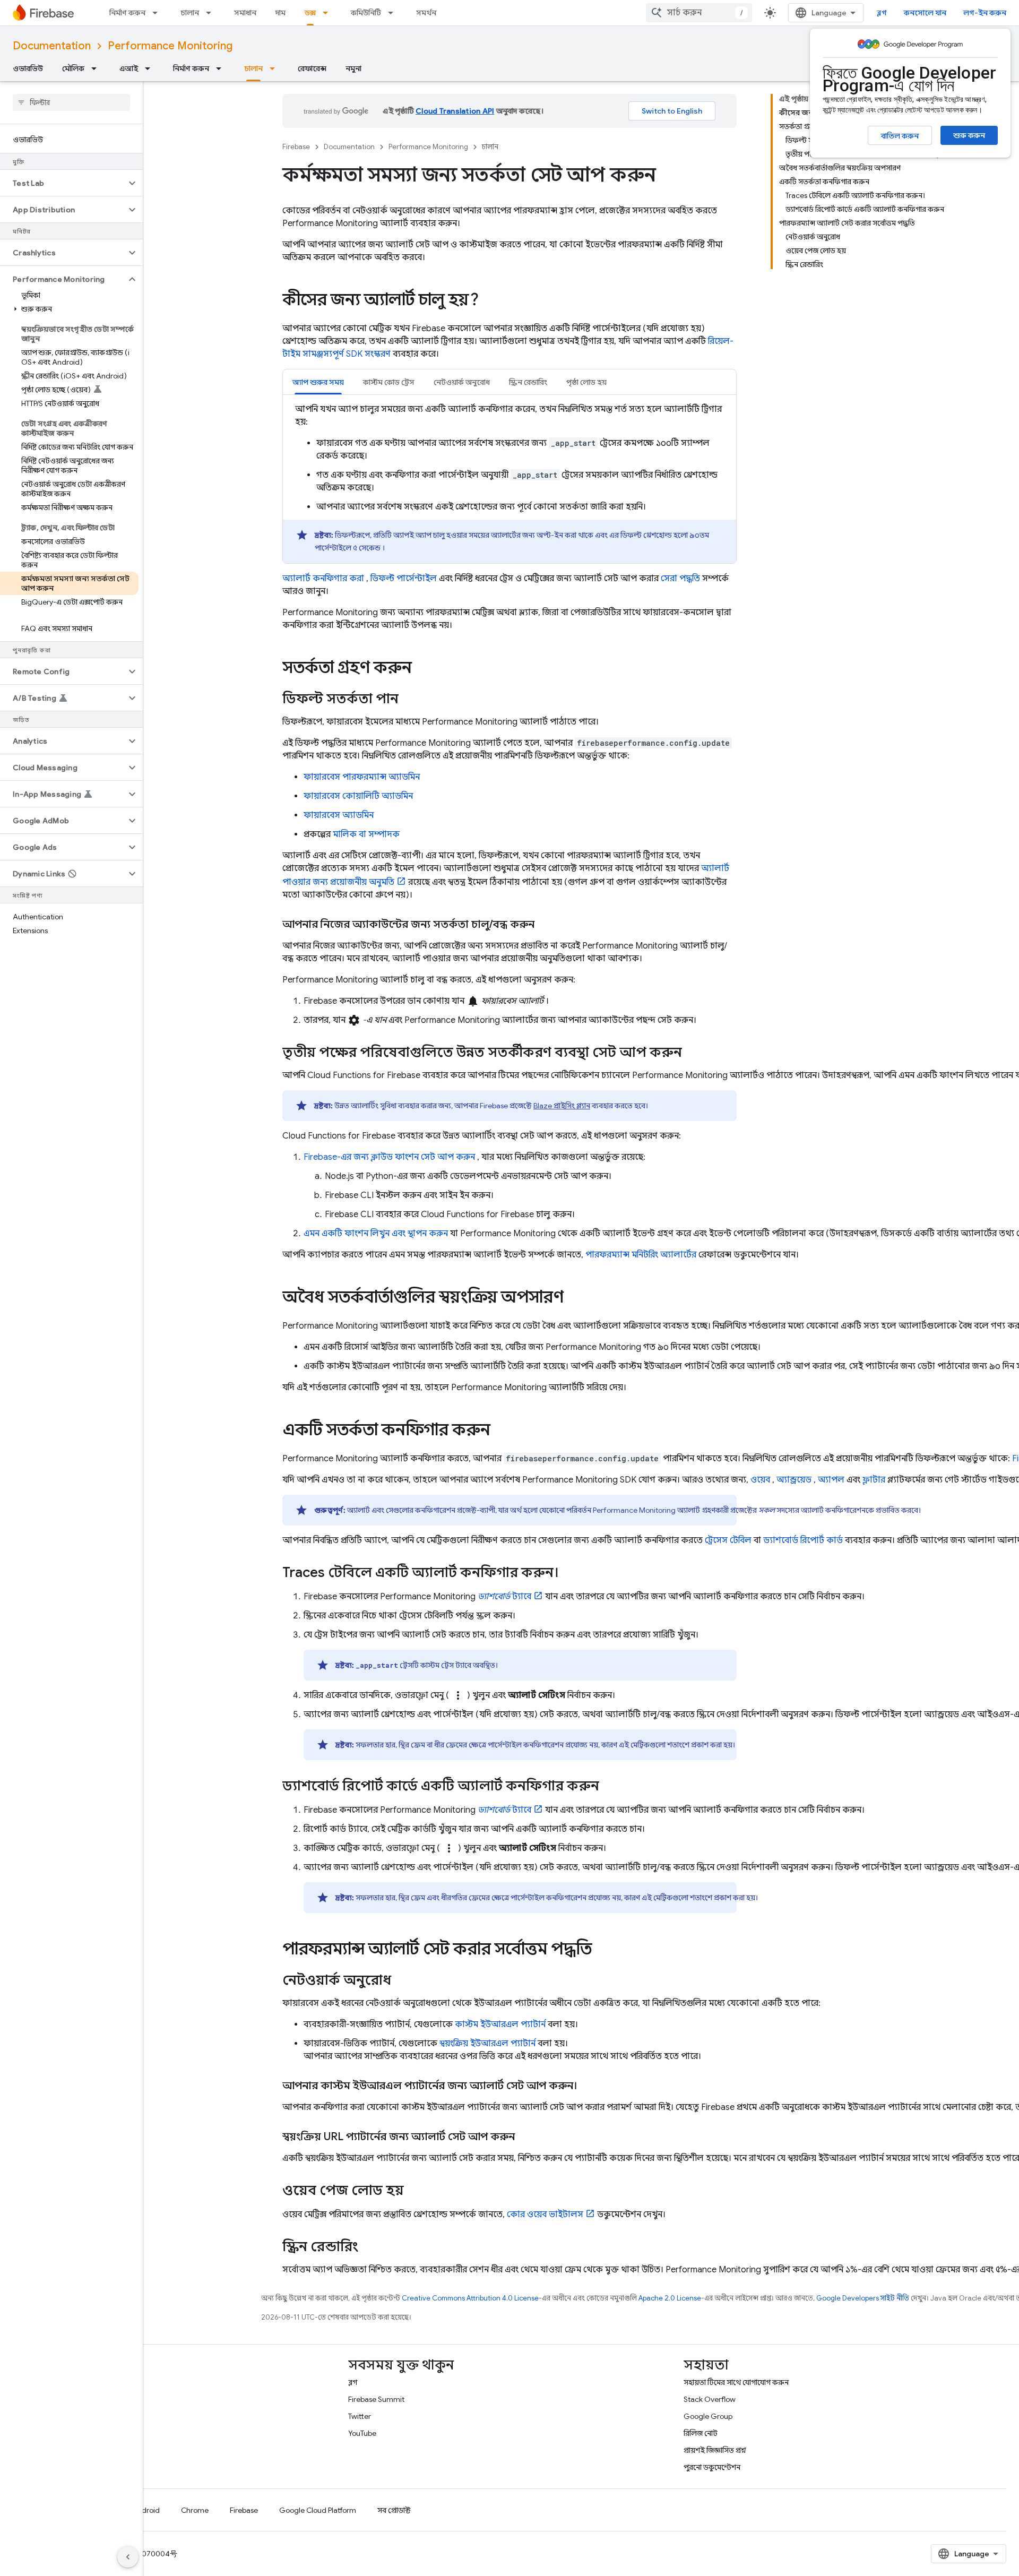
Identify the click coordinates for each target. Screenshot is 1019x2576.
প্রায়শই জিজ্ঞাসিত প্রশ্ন (715, 2450)
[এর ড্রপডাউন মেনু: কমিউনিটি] (394, 13)
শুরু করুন (969, 135)
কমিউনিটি (366, 13)
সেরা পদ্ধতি (680, 579)
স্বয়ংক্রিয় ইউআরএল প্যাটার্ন (487, 2044)
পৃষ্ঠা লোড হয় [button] (586, 382)
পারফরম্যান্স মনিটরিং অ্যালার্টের (641, 1255)
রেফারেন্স (312, 68)
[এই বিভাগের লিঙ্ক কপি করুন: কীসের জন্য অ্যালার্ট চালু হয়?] (489, 301)
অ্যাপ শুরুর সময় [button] (318, 382)
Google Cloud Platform (318, 2510)
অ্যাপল (831, 1480)
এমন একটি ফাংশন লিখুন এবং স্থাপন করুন (376, 1234)
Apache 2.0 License (670, 2298)
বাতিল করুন (900, 136)
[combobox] (699, 13)
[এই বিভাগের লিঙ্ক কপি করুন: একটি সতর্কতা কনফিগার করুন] (501, 1431)
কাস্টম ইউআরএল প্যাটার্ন (500, 2024)
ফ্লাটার (874, 1480)
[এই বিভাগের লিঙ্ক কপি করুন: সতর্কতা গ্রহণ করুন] (422, 669)
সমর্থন (426, 13)
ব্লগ (882, 13)
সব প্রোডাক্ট (394, 2510)
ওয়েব (760, 1480)
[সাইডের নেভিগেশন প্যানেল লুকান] (128, 2557)
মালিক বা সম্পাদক (366, 834)
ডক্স (310, 13)
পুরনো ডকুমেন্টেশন (712, 2467)
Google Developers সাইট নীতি (863, 2298)
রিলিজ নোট (701, 2433)
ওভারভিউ (28, 68)
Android (146, 2510)
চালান (190, 13)
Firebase (296, 147)
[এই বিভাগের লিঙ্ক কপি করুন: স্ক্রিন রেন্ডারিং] (369, 2247)
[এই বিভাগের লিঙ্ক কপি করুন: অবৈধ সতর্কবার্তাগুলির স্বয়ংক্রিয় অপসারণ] (574, 1298)
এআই (129, 68)
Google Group (708, 2416)
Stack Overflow (710, 2399)
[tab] (318, 382)
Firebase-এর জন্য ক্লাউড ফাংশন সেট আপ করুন (389, 1157)
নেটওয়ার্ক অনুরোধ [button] (462, 382)
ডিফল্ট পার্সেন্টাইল (404, 579)
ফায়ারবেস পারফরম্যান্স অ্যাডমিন (362, 777)
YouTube (362, 2433)
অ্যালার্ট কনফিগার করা (323, 579)
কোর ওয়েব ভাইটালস (545, 2215)
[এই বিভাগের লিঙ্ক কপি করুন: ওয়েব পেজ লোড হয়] (414, 2191)
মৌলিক (73, 68)
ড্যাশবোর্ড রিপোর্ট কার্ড (803, 1540)
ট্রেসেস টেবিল (728, 1540)
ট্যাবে (504, 1597)
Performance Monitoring (170, 46)
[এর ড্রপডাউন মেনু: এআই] (151, 68)
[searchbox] (71, 102)
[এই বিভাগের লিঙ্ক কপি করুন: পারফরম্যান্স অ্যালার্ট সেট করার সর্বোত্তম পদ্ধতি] (602, 1950)
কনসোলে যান (925, 13)
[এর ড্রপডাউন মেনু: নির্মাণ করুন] (158, 13)
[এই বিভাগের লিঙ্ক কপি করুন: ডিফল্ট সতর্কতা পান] (409, 700)
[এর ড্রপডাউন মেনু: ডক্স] (329, 13)
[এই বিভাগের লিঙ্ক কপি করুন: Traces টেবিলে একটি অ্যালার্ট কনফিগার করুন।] (569, 1573)
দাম (280, 13)
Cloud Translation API (455, 111)
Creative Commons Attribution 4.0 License (470, 2298)
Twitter (360, 2416)
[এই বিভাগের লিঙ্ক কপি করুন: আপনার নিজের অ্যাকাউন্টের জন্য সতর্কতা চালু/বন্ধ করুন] (545, 925)
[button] (63, 183)
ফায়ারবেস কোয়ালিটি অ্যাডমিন (358, 796)
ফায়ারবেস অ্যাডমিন (339, 815)
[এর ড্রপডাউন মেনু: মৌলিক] (97, 68)
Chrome (195, 2510)
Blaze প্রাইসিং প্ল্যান (562, 1106)
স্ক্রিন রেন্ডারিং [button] (528, 382)
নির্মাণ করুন (127, 13)
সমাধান (245, 13)
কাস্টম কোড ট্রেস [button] (389, 382)
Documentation (52, 46)
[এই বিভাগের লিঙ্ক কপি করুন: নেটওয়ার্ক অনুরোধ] (402, 1981)
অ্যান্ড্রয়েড (794, 1480)
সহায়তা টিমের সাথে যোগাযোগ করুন (736, 2382)
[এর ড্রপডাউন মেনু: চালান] (212, 13)
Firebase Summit (376, 2399)
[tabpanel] (509, 483)
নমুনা (353, 68)
